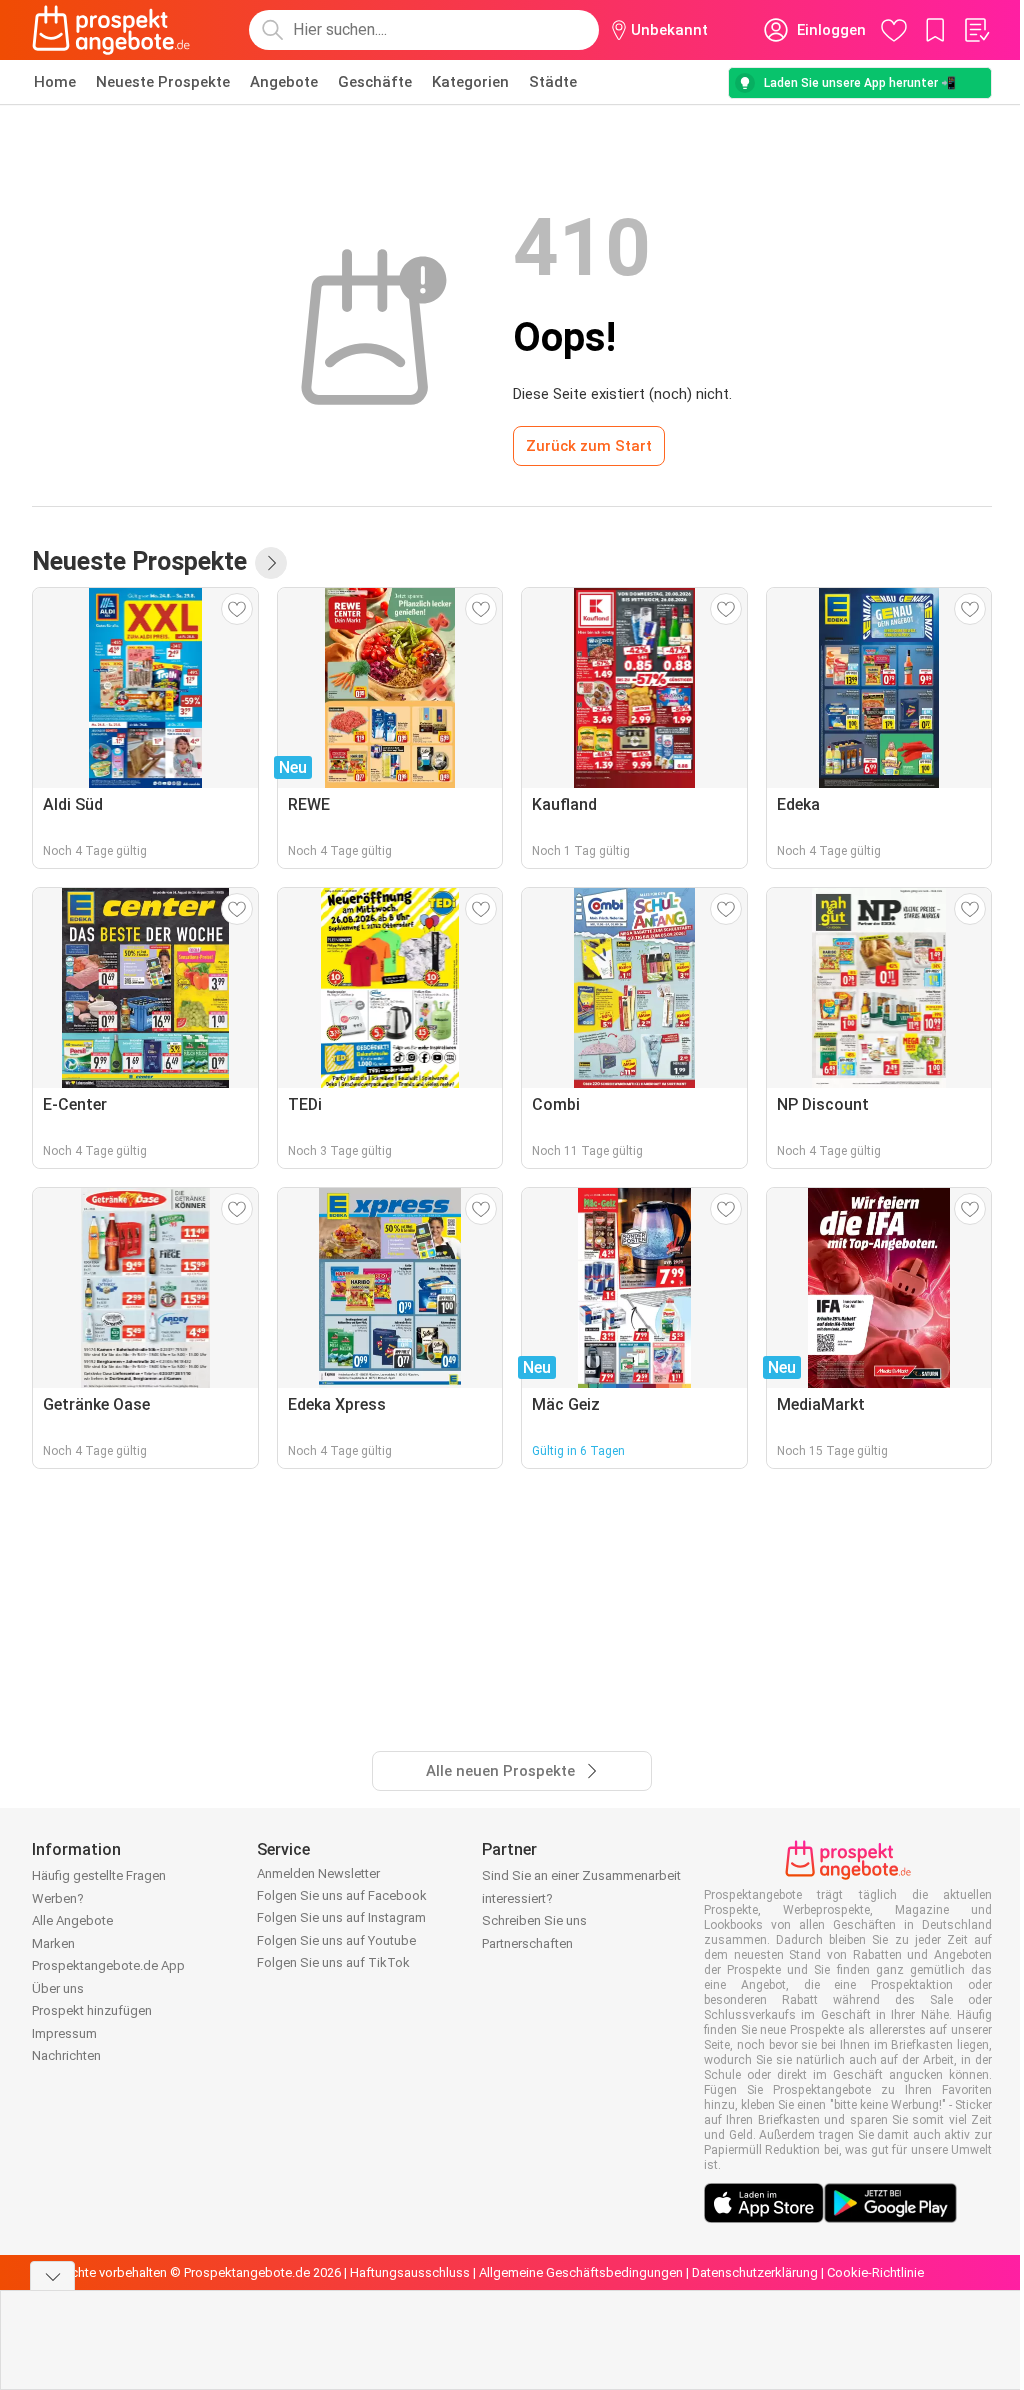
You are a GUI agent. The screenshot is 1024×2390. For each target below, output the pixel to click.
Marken (53, 1943)
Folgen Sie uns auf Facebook (342, 1895)
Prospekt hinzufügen (92, 2010)
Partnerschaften (527, 1943)
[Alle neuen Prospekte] (271, 563)
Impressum (64, 2033)
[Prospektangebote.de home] (111, 30)
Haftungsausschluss (410, 2272)
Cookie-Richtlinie (875, 2272)
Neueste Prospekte (163, 82)
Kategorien (470, 82)
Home (55, 82)
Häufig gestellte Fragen (99, 1875)
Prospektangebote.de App (108, 1965)
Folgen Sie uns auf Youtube (336, 1940)
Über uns (58, 1988)
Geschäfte (375, 82)
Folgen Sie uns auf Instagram (341, 1917)
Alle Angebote (72, 1920)
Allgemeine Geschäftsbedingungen (581, 2272)
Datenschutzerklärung (755, 2272)
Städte (553, 82)
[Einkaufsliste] (976, 30)
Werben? (58, 1898)
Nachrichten (66, 2055)
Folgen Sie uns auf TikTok (333, 1962)
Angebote (284, 82)
